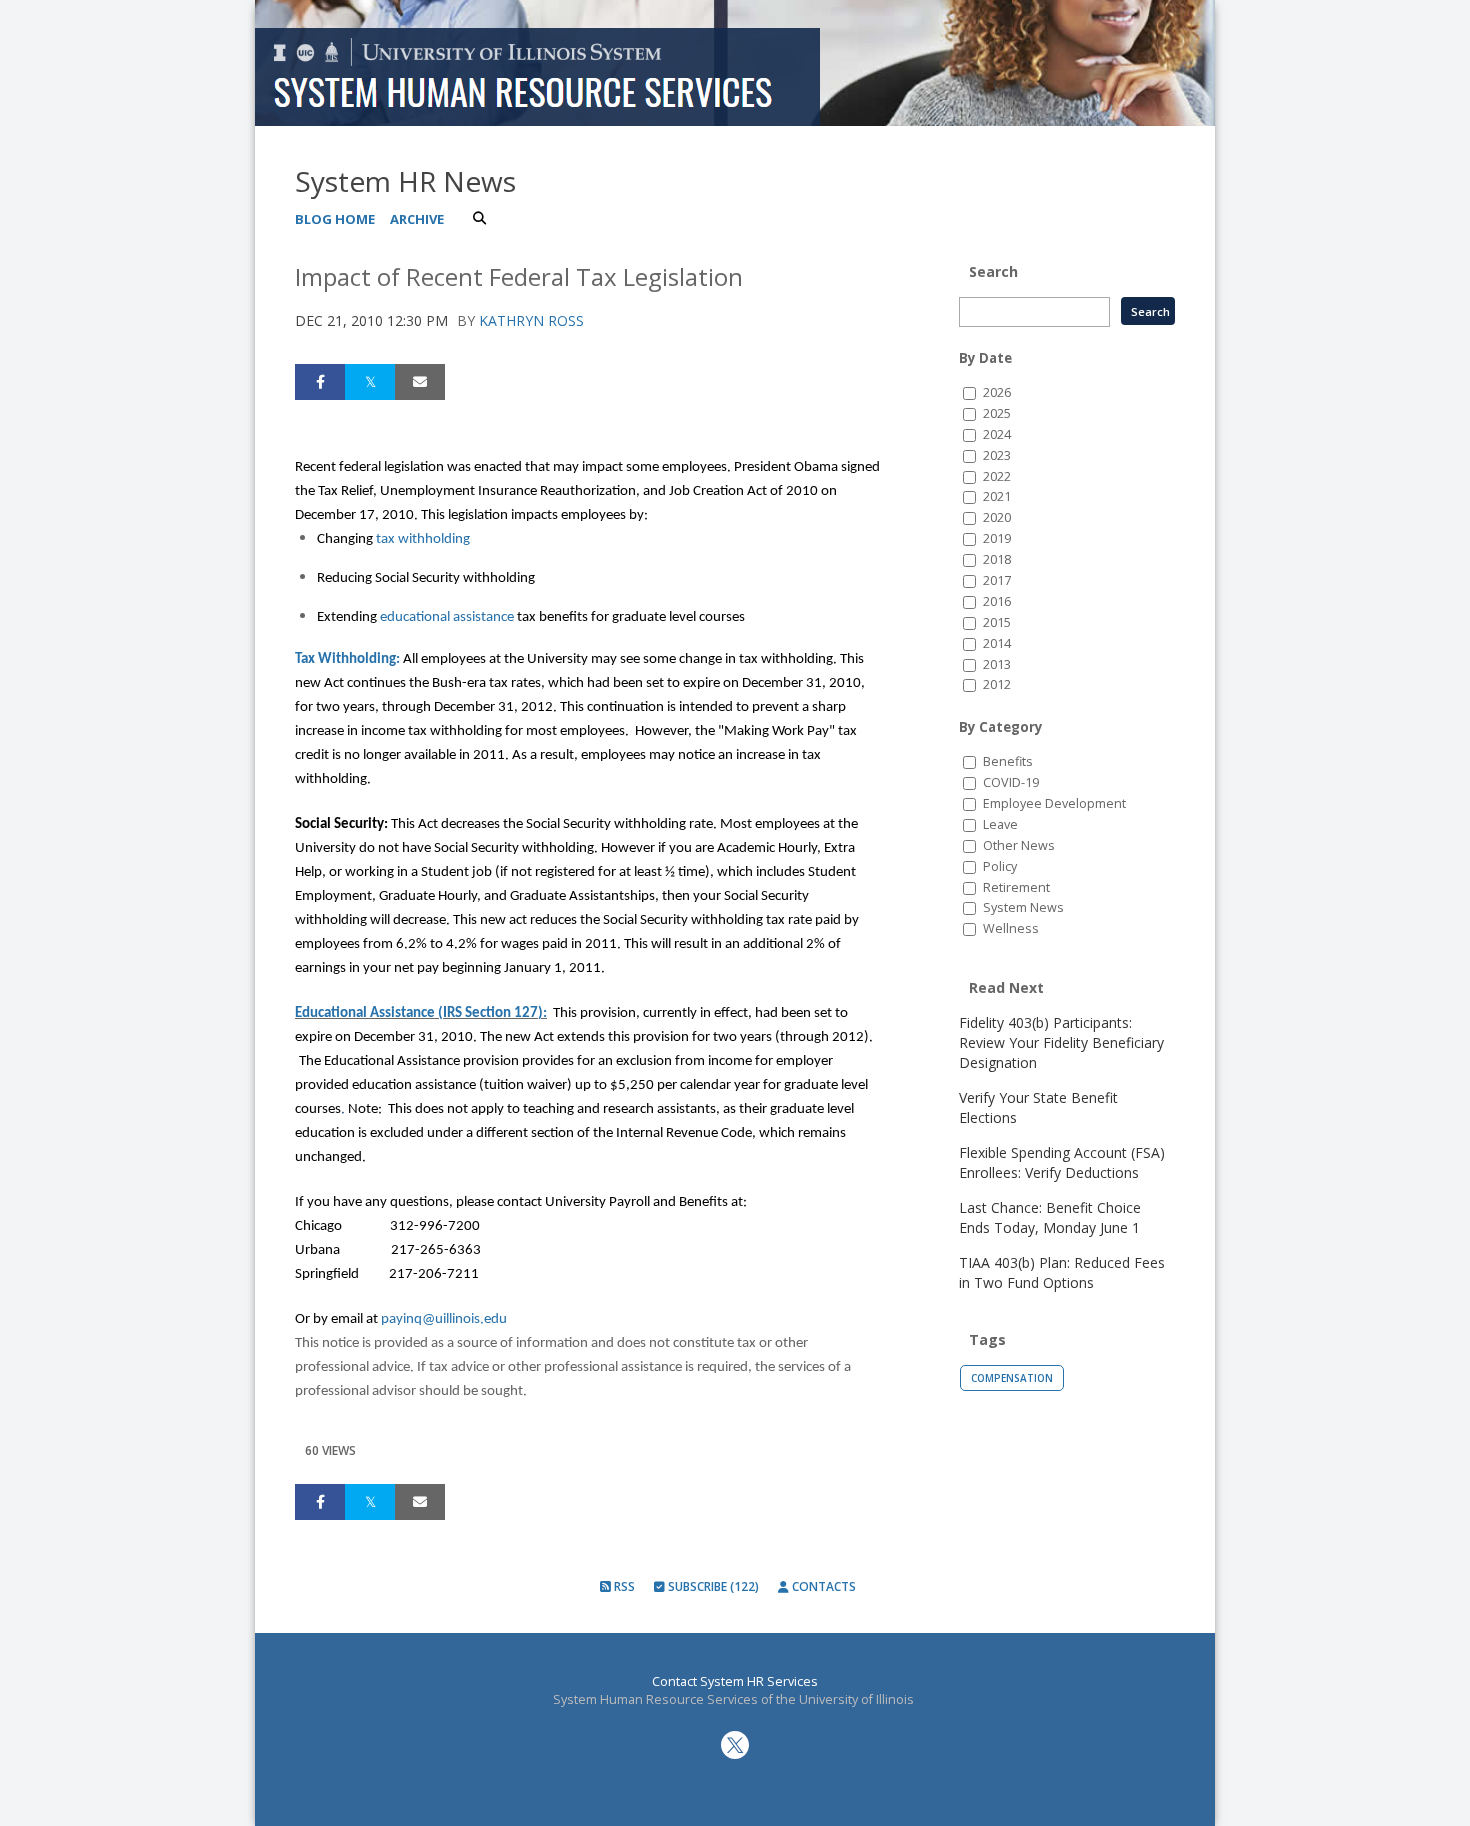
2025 (997, 413)
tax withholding (423, 539)
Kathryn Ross (531, 320)
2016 (997, 601)
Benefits (1008, 761)
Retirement (1016, 887)
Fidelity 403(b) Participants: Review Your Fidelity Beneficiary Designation (1061, 1042)
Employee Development (1054, 803)
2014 (997, 643)
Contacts (822, 1586)
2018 (997, 559)
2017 (997, 580)
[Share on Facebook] (320, 382)
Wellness (1011, 928)
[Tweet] (370, 382)
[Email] (420, 382)
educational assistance (447, 617)
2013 (997, 664)
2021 (997, 496)
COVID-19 (1011, 782)
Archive (417, 219)
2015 (997, 622)
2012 (997, 684)
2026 (997, 392)
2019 (997, 538)
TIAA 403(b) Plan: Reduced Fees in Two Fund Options (1062, 1272)
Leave (1000, 824)
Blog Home (335, 219)
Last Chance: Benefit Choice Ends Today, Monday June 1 (1050, 1217)
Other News (1019, 845)
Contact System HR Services (735, 1681)
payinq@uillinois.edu (444, 1319)
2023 (997, 455)
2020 (997, 517)
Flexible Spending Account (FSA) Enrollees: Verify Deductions (1062, 1162)
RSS (623, 1586)
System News (1023, 907)
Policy (1000, 866)
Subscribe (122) (712, 1586)
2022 (997, 476)
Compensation (1012, 1378)
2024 (997, 434)
